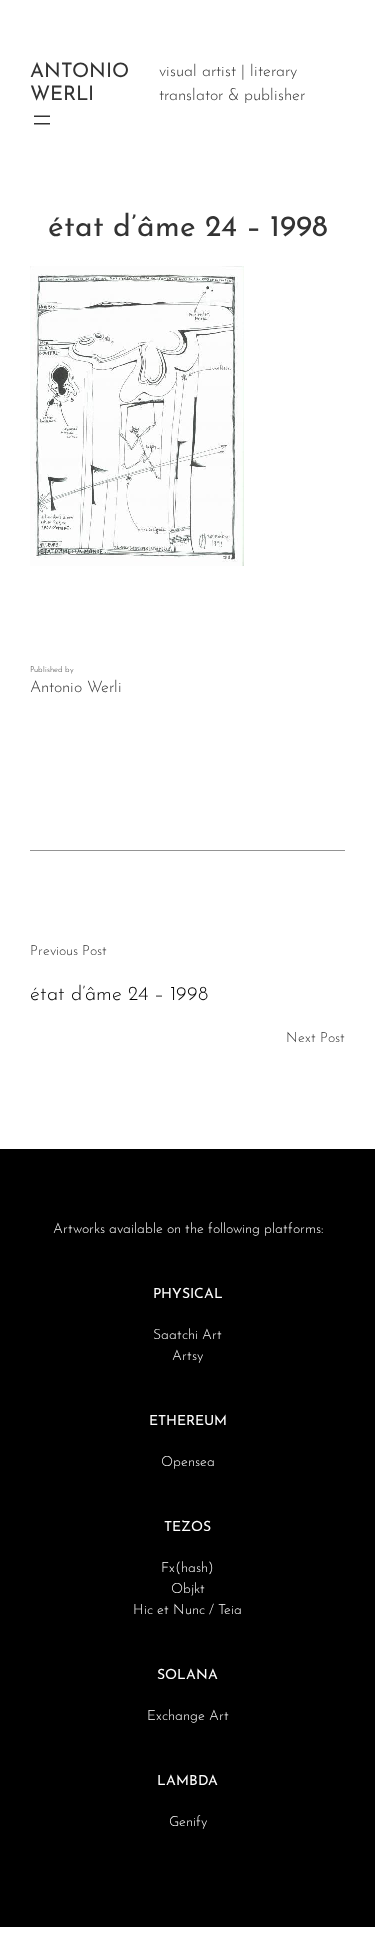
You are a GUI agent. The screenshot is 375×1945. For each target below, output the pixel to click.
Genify (188, 1822)
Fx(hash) (187, 1568)
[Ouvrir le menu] (42, 120)
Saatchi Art (187, 1335)
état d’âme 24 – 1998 (119, 995)
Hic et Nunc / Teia (187, 1610)
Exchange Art (188, 1716)
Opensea (188, 1462)
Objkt (188, 1589)
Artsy (187, 1356)
